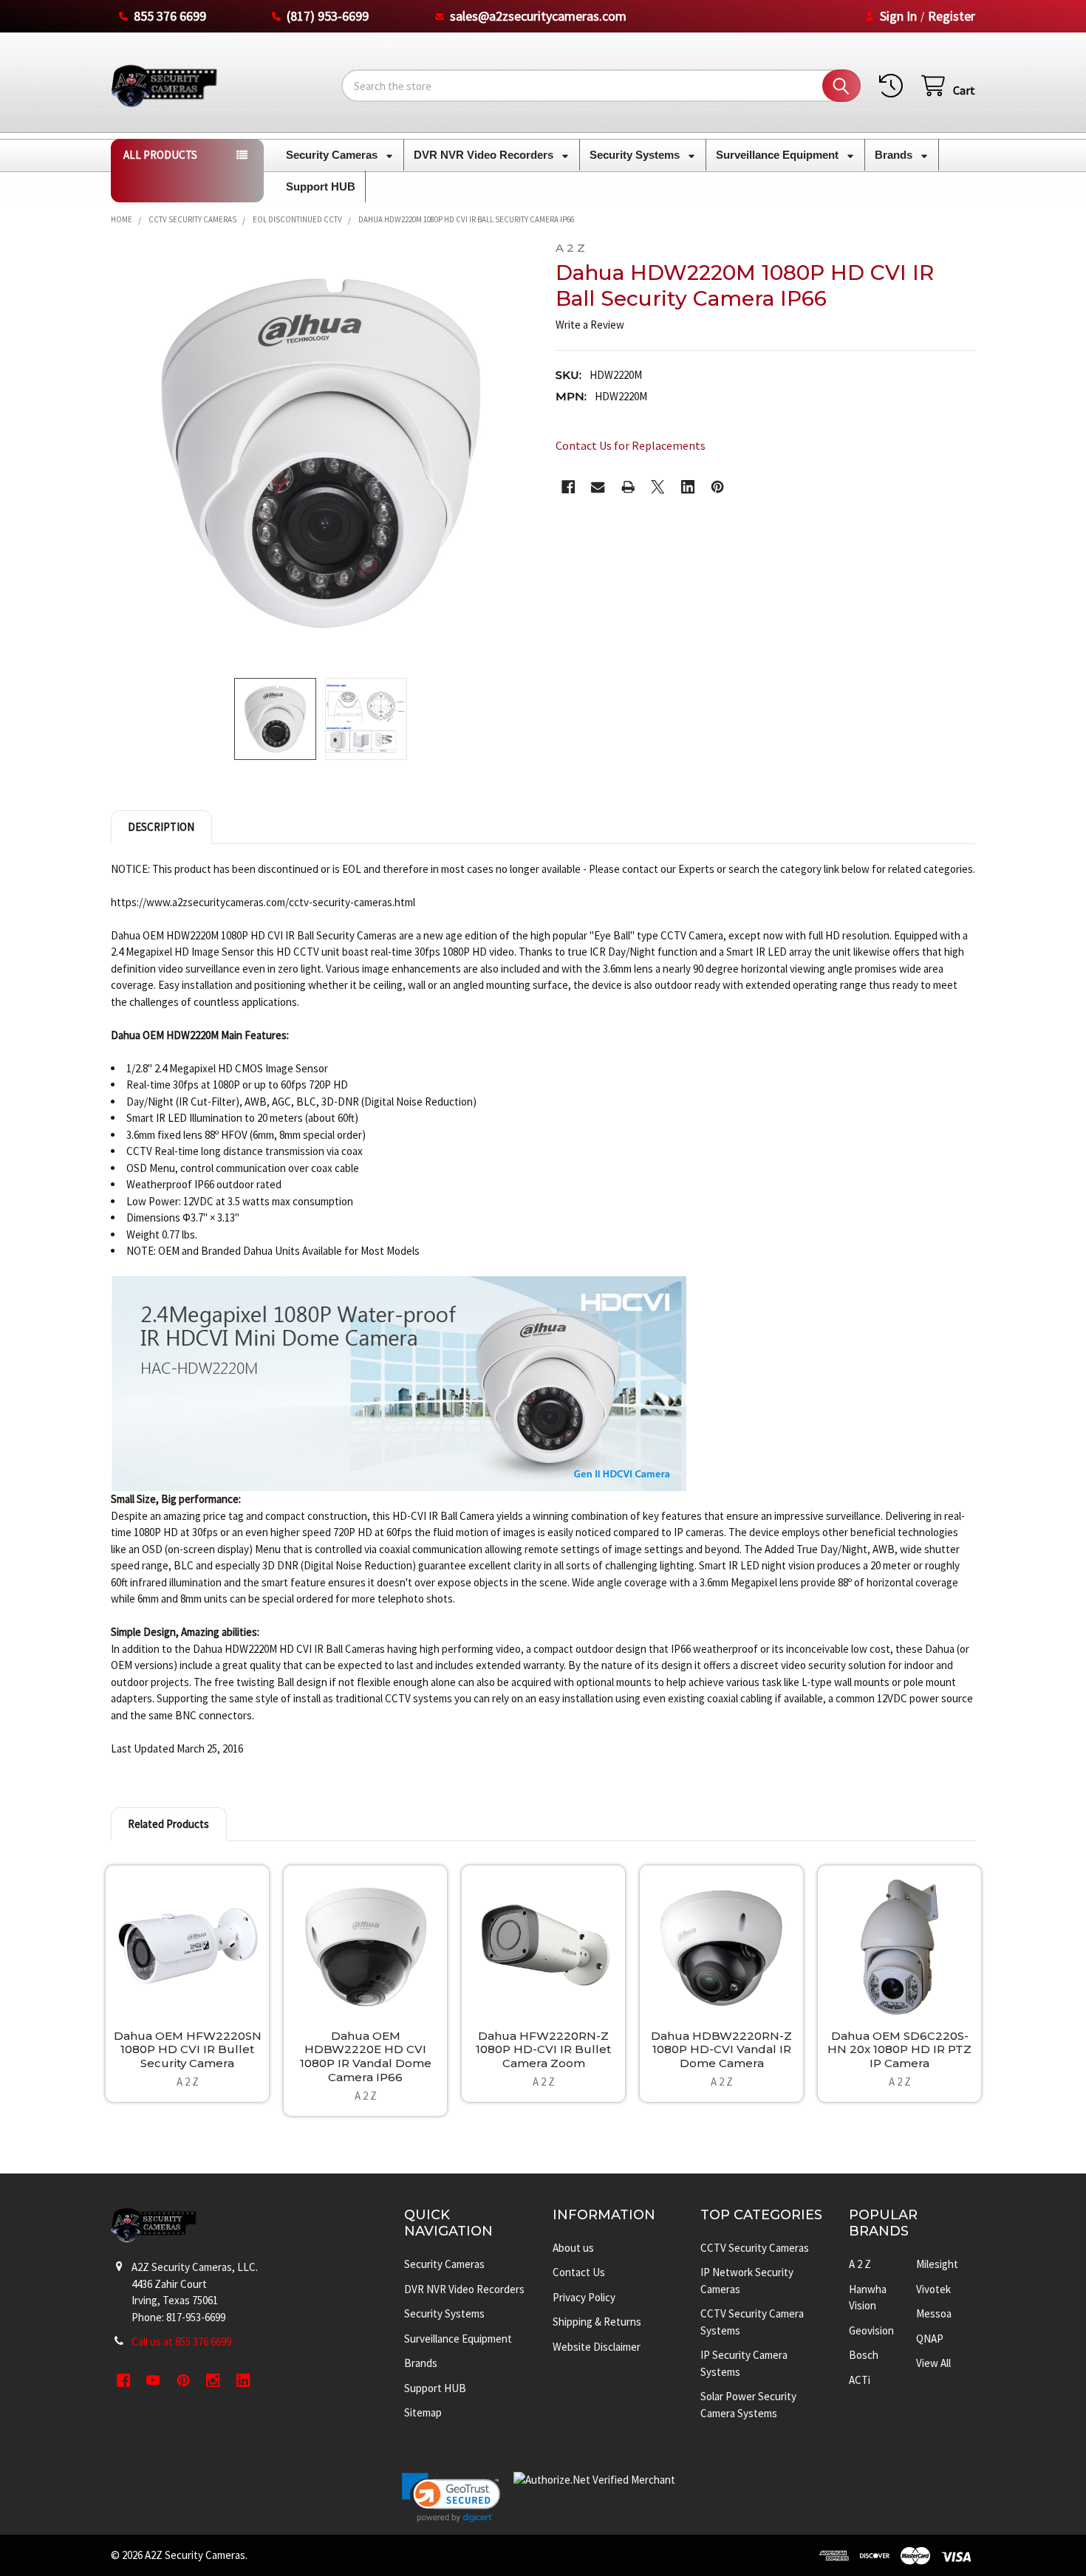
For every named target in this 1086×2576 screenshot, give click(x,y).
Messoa (934, 2313)
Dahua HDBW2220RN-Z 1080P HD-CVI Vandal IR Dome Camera (721, 2050)
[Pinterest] (718, 487)
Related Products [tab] (168, 1824)
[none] (321, 452)
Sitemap (423, 2412)
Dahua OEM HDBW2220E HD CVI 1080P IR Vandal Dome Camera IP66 (366, 2056)
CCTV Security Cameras (755, 2248)
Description (161, 827)
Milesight (937, 2264)
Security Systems (636, 155)
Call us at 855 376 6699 (181, 2342)
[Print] (628, 487)
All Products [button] (160, 155)
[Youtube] (153, 2381)
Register (952, 16)
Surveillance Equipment (779, 155)
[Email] (598, 487)
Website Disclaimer (597, 2347)
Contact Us (579, 2272)
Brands (895, 155)
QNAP (930, 2339)
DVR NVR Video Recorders (485, 155)
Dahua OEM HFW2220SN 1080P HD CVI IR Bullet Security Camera (188, 2050)
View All (933, 2363)
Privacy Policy (584, 2297)
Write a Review (590, 325)
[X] (658, 487)
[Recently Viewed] (894, 86)
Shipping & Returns (597, 2322)
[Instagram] (213, 2381)
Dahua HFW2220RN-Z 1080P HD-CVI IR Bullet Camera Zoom (543, 2050)
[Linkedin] (688, 487)
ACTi (860, 2380)
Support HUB (321, 186)
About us (573, 2248)
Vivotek (933, 2289)
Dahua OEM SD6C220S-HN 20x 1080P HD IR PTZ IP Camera (899, 2050)
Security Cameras (333, 155)
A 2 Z (860, 2264)
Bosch (864, 2355)
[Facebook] (568, 487)
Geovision (871, 2330)
